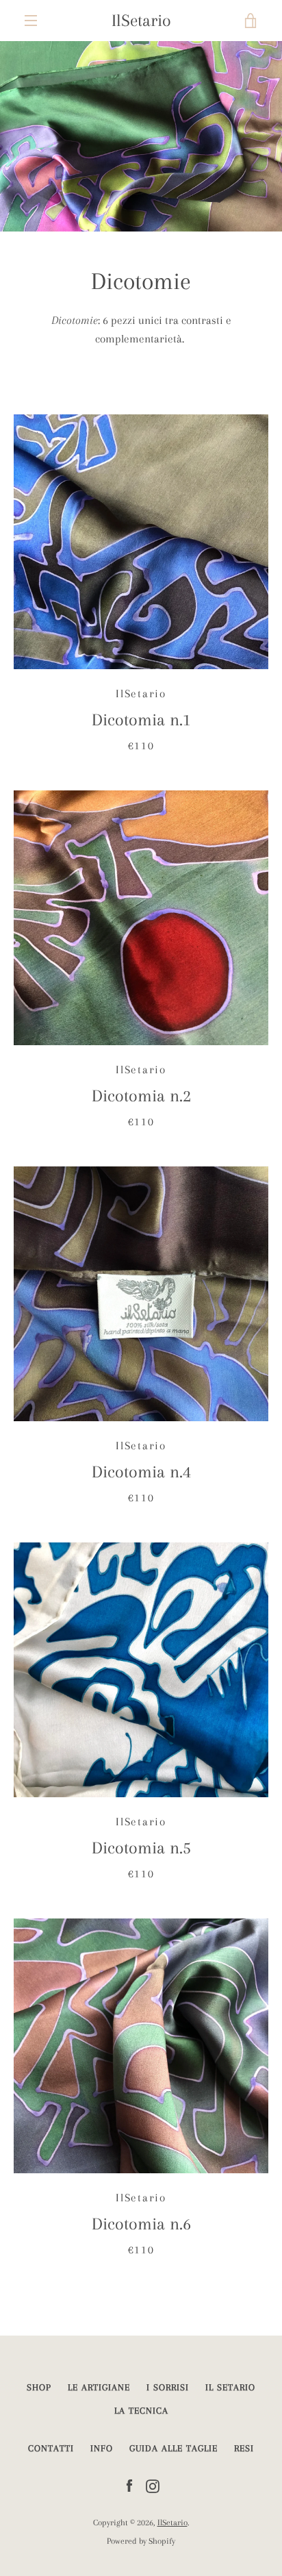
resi (244, 2448)
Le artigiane (99, 2387)
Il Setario (230, 2387)
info (102, 2448)
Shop (39, 2387)
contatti (51, 2448)
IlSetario (141, 20)
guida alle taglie (174, 2448)
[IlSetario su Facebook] (129, 2485)
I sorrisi (168, 2387)
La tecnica (141, 2411)
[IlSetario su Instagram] (153, 2485)
